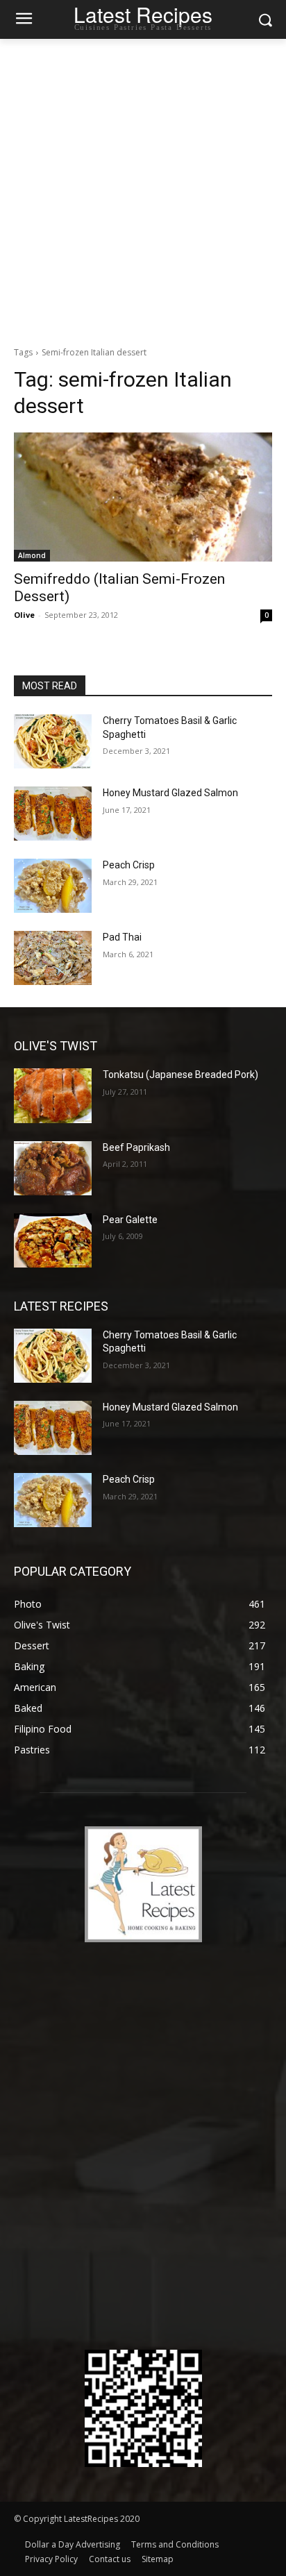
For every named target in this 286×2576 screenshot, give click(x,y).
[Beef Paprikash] (53, 1168)
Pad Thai (122, 937)
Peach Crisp (129, 865)
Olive (24, 615)
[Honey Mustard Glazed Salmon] (53, 814)
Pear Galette (130, 1220)
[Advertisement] (143, 189)
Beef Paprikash (136, 1147)
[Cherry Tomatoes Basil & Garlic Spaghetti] (53, 741)
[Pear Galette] (53, 1240)
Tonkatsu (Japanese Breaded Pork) (180, 1075)
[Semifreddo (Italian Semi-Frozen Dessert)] (143, 497)
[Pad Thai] (53, 958)
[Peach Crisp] (53, 886)
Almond (32, 555)
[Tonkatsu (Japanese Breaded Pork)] (53, 1095)
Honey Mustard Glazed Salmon (170, 793)
